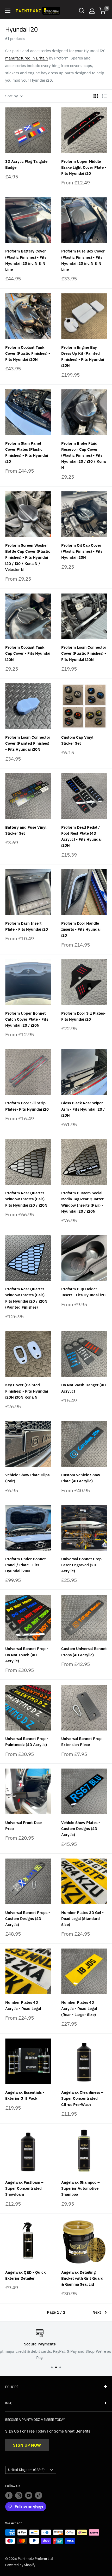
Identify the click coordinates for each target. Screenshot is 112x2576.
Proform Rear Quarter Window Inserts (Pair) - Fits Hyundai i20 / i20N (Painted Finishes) (26, 1298)
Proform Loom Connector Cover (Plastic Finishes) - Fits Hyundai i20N (84, 653)
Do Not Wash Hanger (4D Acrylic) (83, 1388)
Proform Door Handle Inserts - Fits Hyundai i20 (81, 929)
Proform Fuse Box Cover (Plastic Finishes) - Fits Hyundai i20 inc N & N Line (83, 260)
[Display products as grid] (96, 96)
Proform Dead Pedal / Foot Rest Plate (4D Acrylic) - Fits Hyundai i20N (81, 836)
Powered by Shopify (20, 2565)
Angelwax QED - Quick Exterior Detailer (25, 2275)
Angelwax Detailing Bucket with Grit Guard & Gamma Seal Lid (82, 2278)
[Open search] (82, 11)
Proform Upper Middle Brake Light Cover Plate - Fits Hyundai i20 (84, 167)
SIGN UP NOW (27, 2445)
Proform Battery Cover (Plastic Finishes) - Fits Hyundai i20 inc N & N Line (26, 260)
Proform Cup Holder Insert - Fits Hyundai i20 (83, 1292)
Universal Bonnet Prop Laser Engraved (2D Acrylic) (81, 1565)
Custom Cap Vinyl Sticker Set (77, 740)
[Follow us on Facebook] (9, 2495)
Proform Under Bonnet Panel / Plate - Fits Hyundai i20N (26, 1565)
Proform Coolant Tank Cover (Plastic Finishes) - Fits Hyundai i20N (28, 353)
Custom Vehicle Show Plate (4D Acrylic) (81, 1478)
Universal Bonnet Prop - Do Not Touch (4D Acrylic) (27, 1655)
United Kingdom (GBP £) (26, 2470)
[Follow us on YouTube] (29, 2495)
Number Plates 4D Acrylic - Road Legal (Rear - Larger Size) (79, 2008)
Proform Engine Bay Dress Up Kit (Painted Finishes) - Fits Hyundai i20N (83, 356)
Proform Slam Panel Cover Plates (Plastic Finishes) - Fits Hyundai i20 (27, 452)
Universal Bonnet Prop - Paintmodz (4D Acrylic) (27, 1742)
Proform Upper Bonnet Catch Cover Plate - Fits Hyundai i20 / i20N (27, 1019)
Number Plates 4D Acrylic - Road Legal (23, 2005)
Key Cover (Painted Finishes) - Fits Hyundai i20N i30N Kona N (27, 1391)
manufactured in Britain (27, 58)
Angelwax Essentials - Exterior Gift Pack (25, 2095)
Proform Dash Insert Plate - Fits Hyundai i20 (27, 926)
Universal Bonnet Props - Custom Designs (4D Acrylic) (28, 1919)
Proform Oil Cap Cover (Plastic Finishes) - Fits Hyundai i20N (82, 551)
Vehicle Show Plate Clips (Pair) (27, 1478)
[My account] (92, 11)
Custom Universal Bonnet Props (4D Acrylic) (84, 1652)
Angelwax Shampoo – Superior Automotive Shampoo (80, 2188)
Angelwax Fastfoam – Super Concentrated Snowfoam (24, 2188)
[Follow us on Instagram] (19, 2495)
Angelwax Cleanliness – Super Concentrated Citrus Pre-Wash (82, 2098)
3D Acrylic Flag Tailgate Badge (26, 164)
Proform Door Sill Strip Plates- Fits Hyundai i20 (27, 1106)
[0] (102, 11)
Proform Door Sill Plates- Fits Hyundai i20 (83, 1016)
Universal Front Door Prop (24, 1826)
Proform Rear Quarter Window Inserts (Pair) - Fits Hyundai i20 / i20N (26, 1199)
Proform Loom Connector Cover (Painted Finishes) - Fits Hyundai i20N (28, 743)
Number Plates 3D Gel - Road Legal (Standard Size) (82, 1919)
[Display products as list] (104, 96)
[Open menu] (8, 11)
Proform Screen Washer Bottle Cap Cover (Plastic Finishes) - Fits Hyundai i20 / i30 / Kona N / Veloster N (28, 557)
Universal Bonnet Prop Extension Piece (81, 1742)
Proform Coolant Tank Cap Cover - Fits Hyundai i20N (28, 653)
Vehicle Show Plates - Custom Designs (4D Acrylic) (81, 1829)
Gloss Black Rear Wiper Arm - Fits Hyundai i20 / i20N (83, 1109)
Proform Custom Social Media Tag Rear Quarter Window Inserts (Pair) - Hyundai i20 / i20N (82, 1202)
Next (97, 2312)
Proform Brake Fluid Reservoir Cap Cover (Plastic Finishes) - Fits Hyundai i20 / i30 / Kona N (83, 455)
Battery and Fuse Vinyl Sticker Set (26, 830)
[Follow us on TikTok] (39, 2495)
